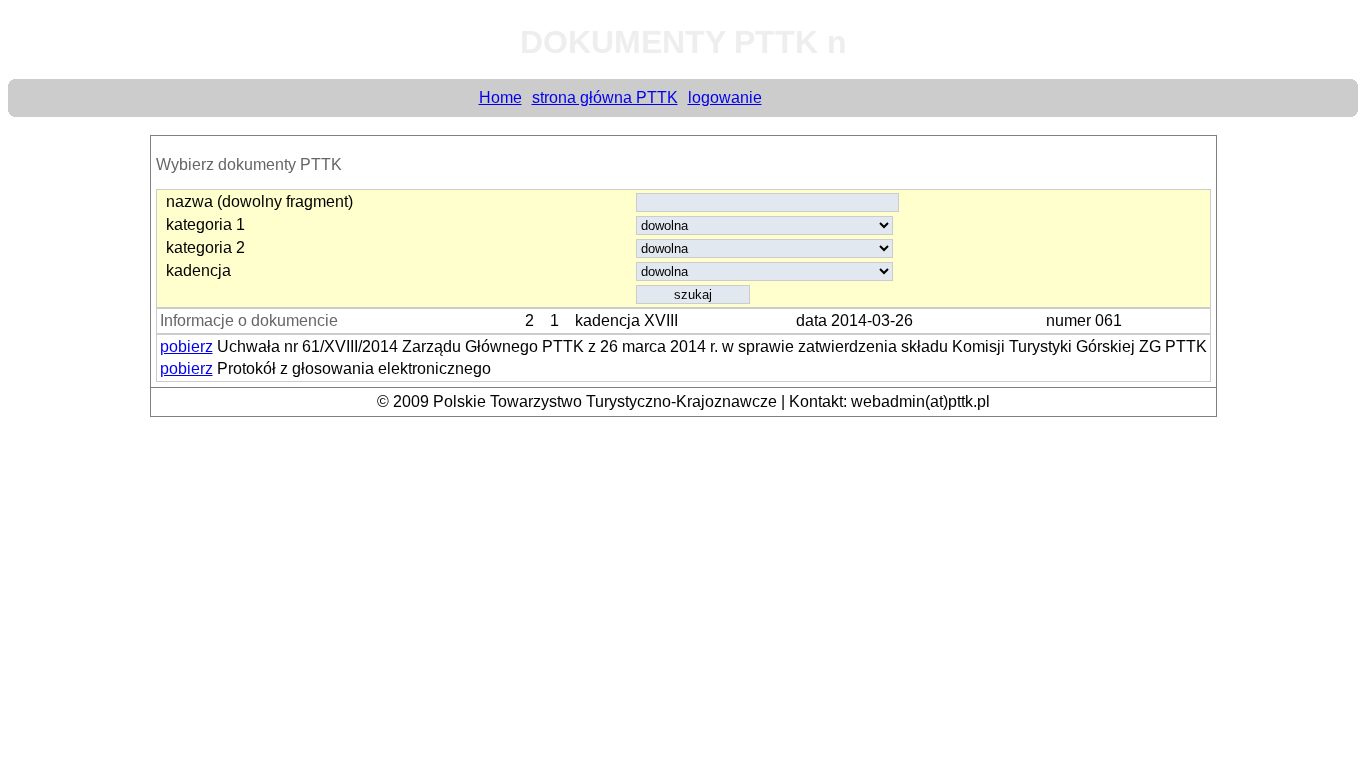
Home (500, 97)
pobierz (186, 346)
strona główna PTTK (605, 97)
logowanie (725, 97)
